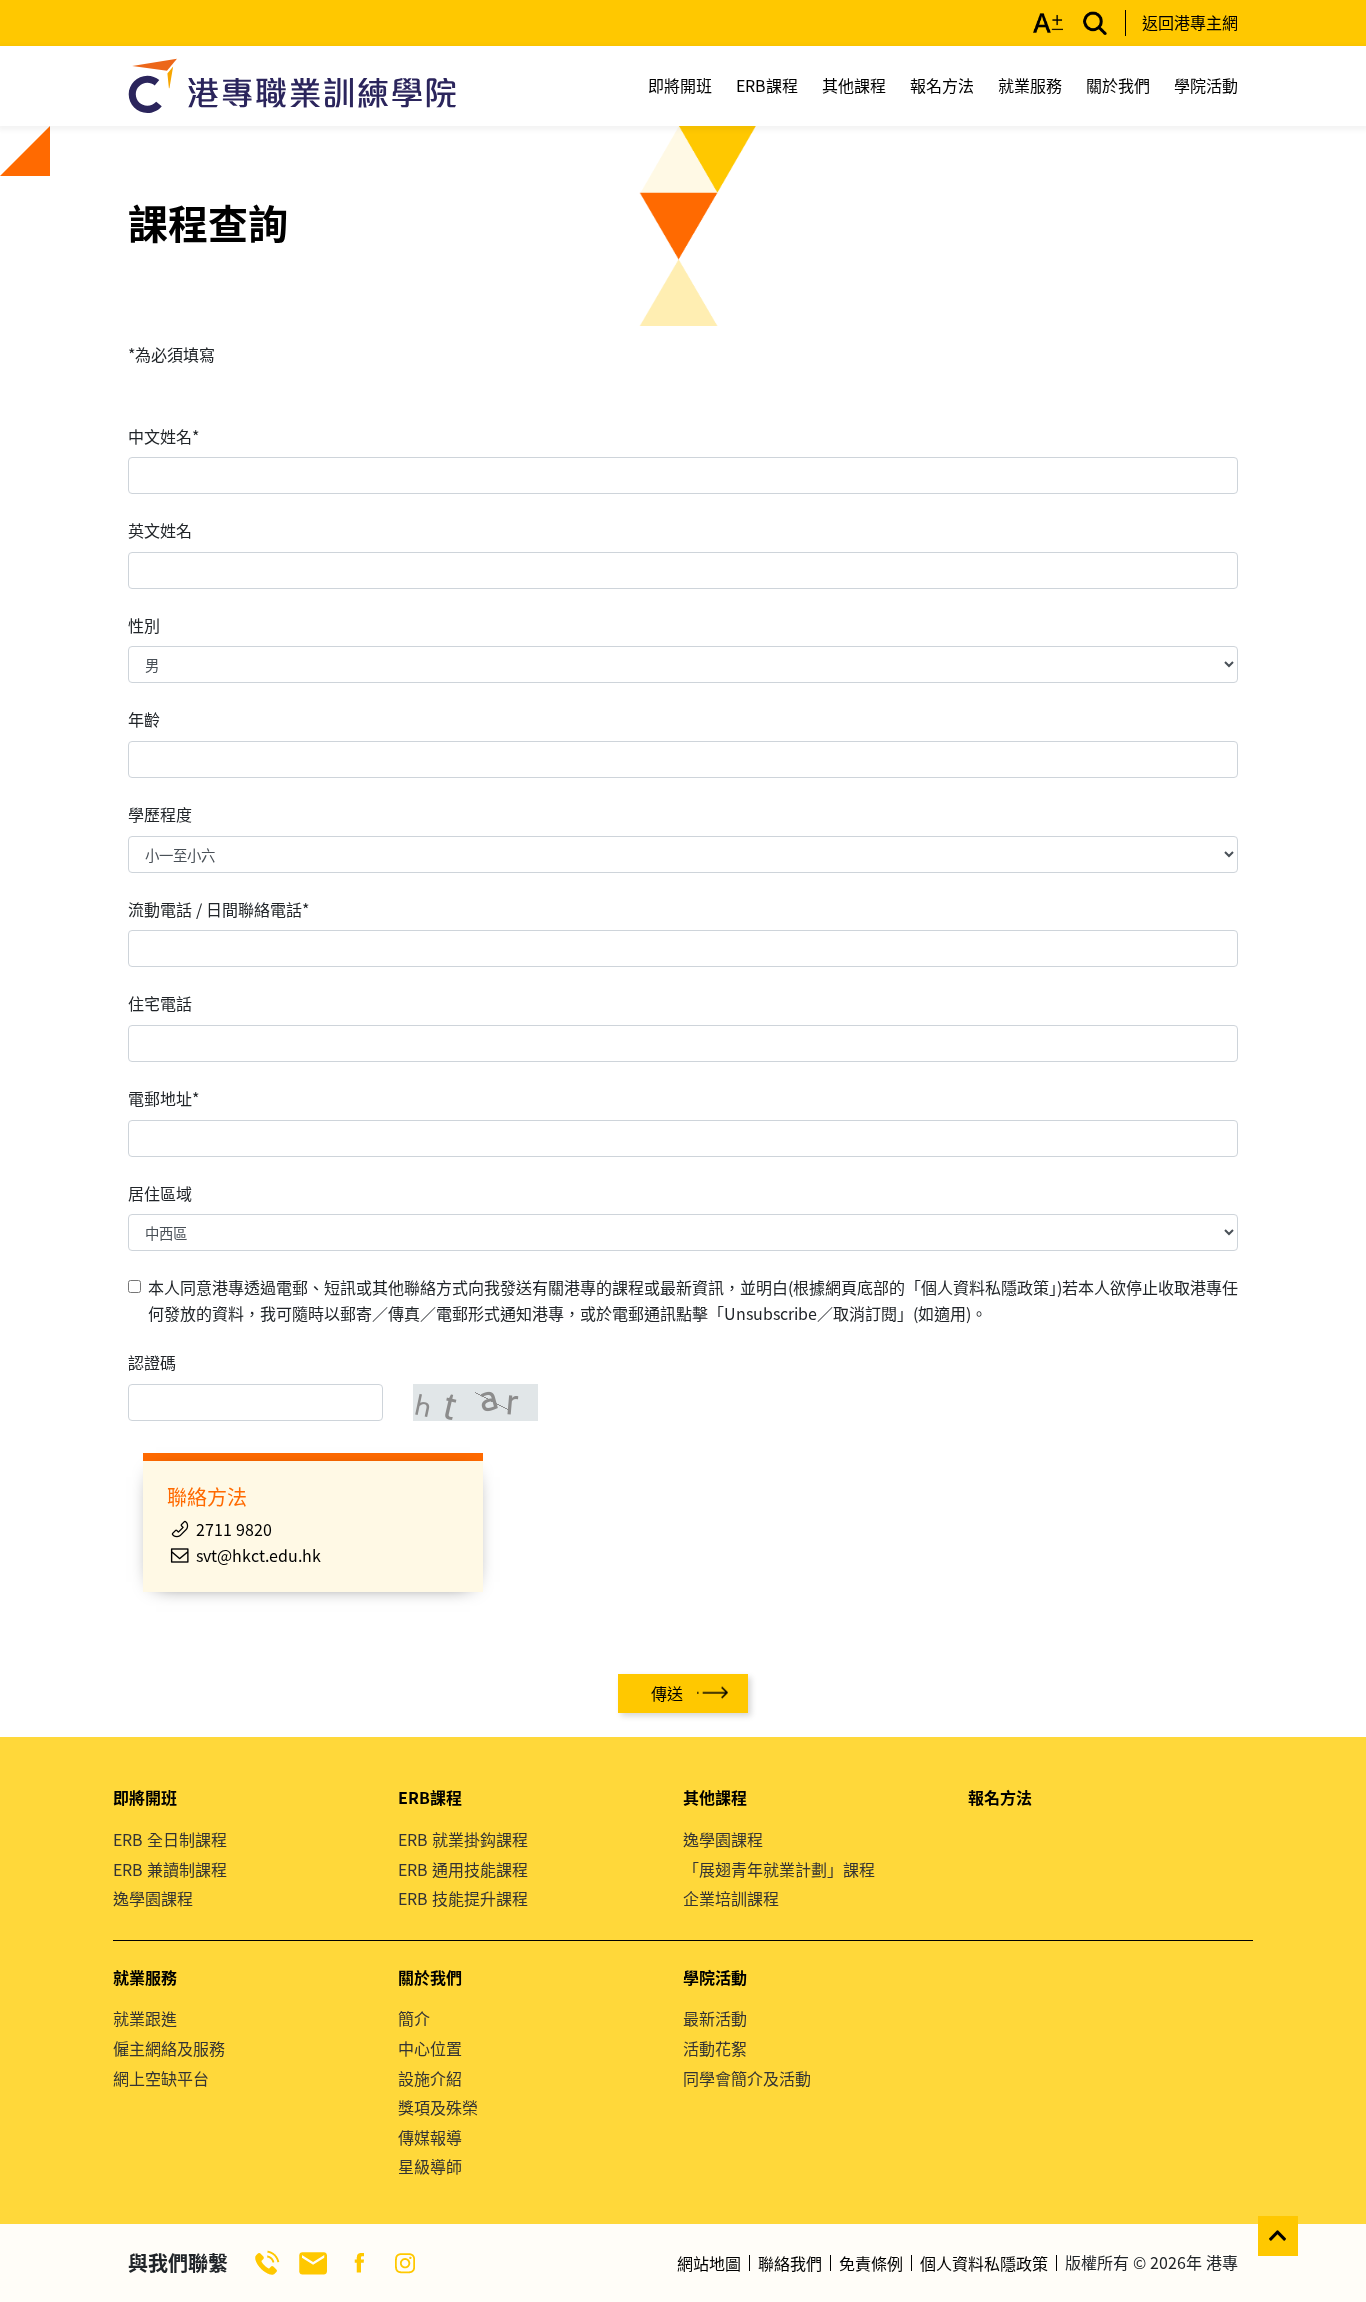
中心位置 (430, 2048)
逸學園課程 (153, 1898)
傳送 (667, 1693)
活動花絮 (715, 2048)
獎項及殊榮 (438, 2107)
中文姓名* (163, 436)
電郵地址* (163, 1098)
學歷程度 (160, 814)
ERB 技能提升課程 (463, 1898)
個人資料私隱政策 (984, 2263)
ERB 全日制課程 (170, 1839)
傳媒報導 (430, 2137)
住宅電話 (160, 1003)
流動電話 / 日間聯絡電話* (218, 909)
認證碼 (152, 1362)
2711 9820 (234, 1529)
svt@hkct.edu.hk (258, 1555)
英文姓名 (160, 530)
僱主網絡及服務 (169, 2048)
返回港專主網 (1190, 22)
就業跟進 (145, 2018)
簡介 (414, 2018)
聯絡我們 (790, 2263)
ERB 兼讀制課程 (170, 1869)
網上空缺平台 (161, 2078)
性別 (144, 625)
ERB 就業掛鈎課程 (463, 1839)
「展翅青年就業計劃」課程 (779, 1869)
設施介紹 (430, 2078)
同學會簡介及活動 (747, 2078)
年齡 (144, 719)
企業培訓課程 (731, 1898)
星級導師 (430, 2166)
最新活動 (715, 2018)
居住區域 (160, 1193)
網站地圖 (709, 2263)
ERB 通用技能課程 (463, 1869)
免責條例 (871, 2263)
